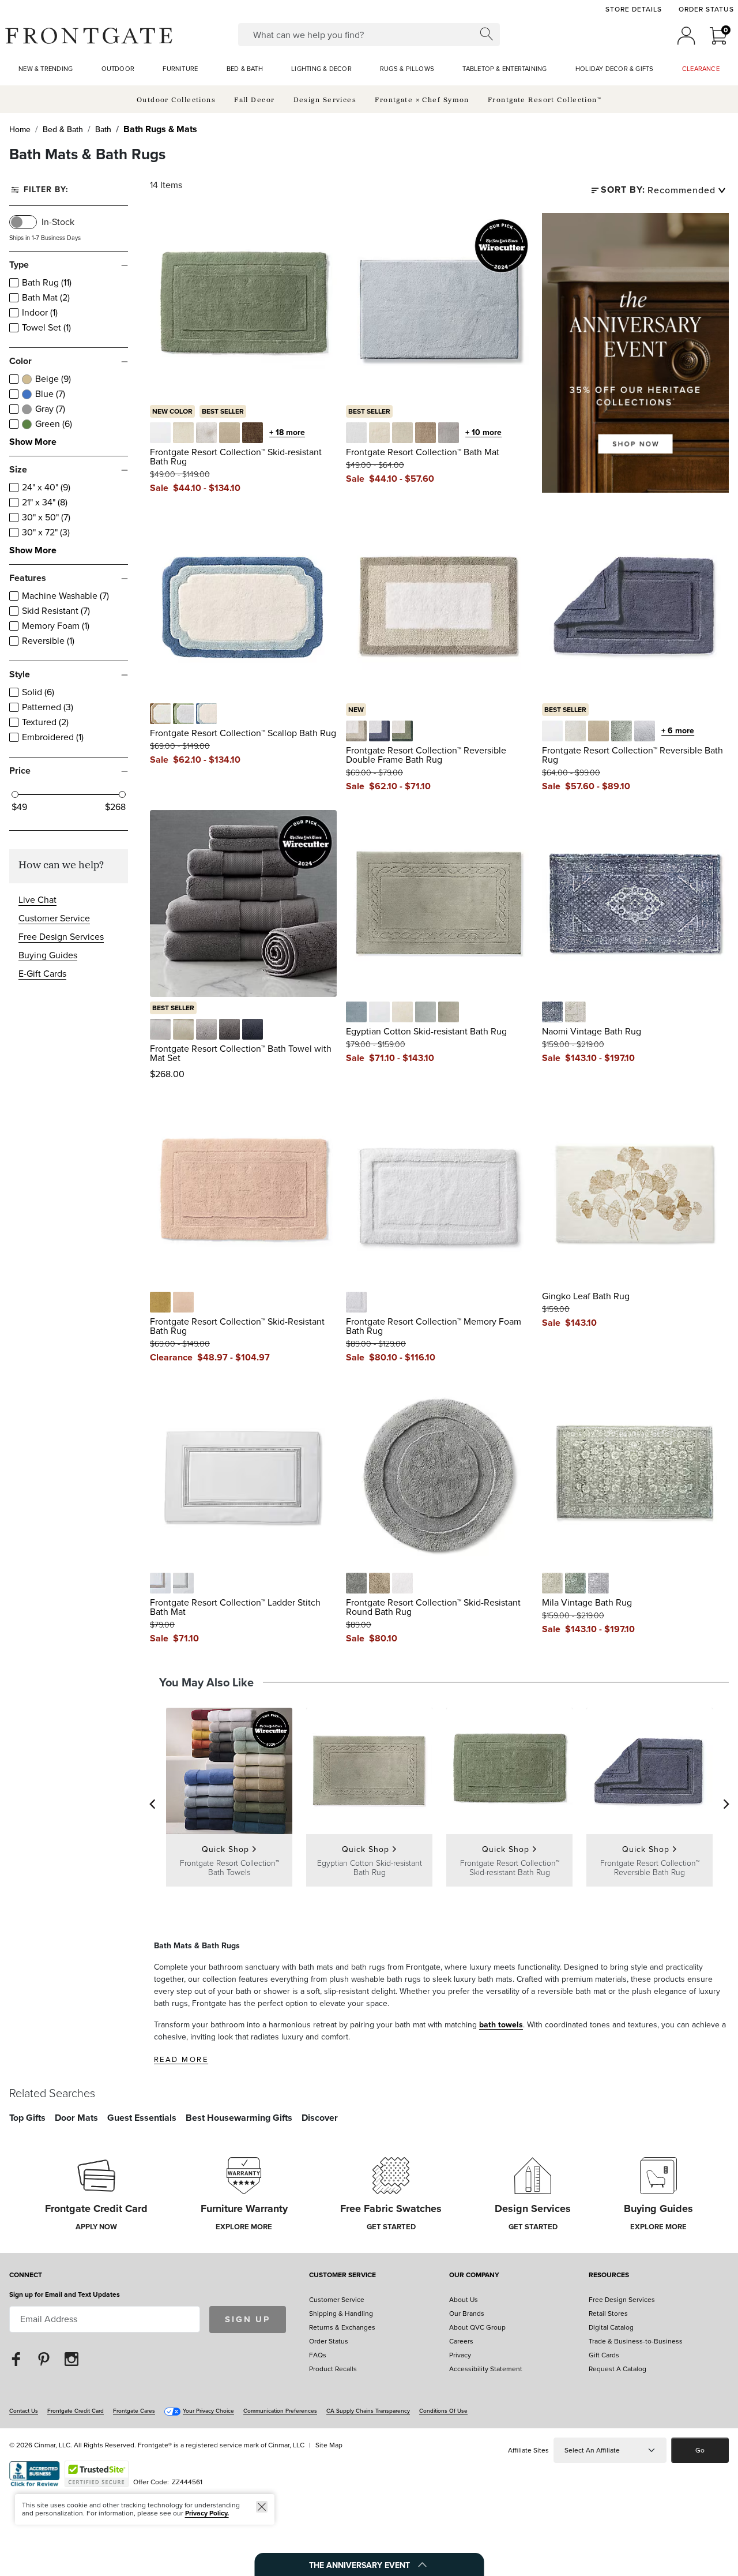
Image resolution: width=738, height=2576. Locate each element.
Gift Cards (604, 2355)
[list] (685, 190)
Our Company (474, 2276)
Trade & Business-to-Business (636, 2341)
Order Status (706, 9)
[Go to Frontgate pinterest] (44, 2359)
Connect (26, 2276)
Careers (461, 2341)
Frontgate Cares (134, 2411)
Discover (320, 2118)
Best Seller (223, 411)
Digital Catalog (611, 2327)
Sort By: (623, 190)
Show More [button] (33, 442)
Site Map (329, 2445)
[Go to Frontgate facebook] (16, 2359)
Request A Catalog (617, 2369)
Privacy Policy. (207, 2513)
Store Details (633, 9)
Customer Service (54, 918)
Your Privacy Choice (208, 2411)
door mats (76, 2118)
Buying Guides (48, 955)
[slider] (15, 794)
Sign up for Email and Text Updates (65, 2294)
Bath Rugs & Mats (160, 129)
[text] (187, 488)
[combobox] (369, 35)
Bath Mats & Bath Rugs (87, 154)
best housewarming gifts (239, 2118)
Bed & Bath (63, 130)
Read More (181, 2059)
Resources (609, 2276)
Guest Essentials (142, 2118)
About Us (464, 2300)
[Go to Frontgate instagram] (71, 2359)
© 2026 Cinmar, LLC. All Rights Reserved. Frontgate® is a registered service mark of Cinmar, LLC (157, 2445)
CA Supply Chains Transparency (368, 2411)
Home (20, 130)
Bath (103, 130)
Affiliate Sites (528, 2450)
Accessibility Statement (486, 2369)
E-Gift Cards (42, 974)
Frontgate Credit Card (76, 2411)
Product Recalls (333, 2369)
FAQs (318, 2355)
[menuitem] (46, 69)
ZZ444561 (187, 2482)
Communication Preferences (280, 2411)
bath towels (501, 2025)
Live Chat (37, 900)
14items (166, 185)
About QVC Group (477, 2327)
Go (700, 2450)
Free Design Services (61, 937)
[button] (89, 36)
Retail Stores (608, 2313)
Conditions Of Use (443, 2411)
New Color (172, 411)
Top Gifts (27, 2118)
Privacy (460, 2355)
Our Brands (467, 2313)
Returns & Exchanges (342, 2327)
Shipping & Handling (341, 2313)
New (356, 710)
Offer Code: (152, 2482)
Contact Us (24, 2411)
